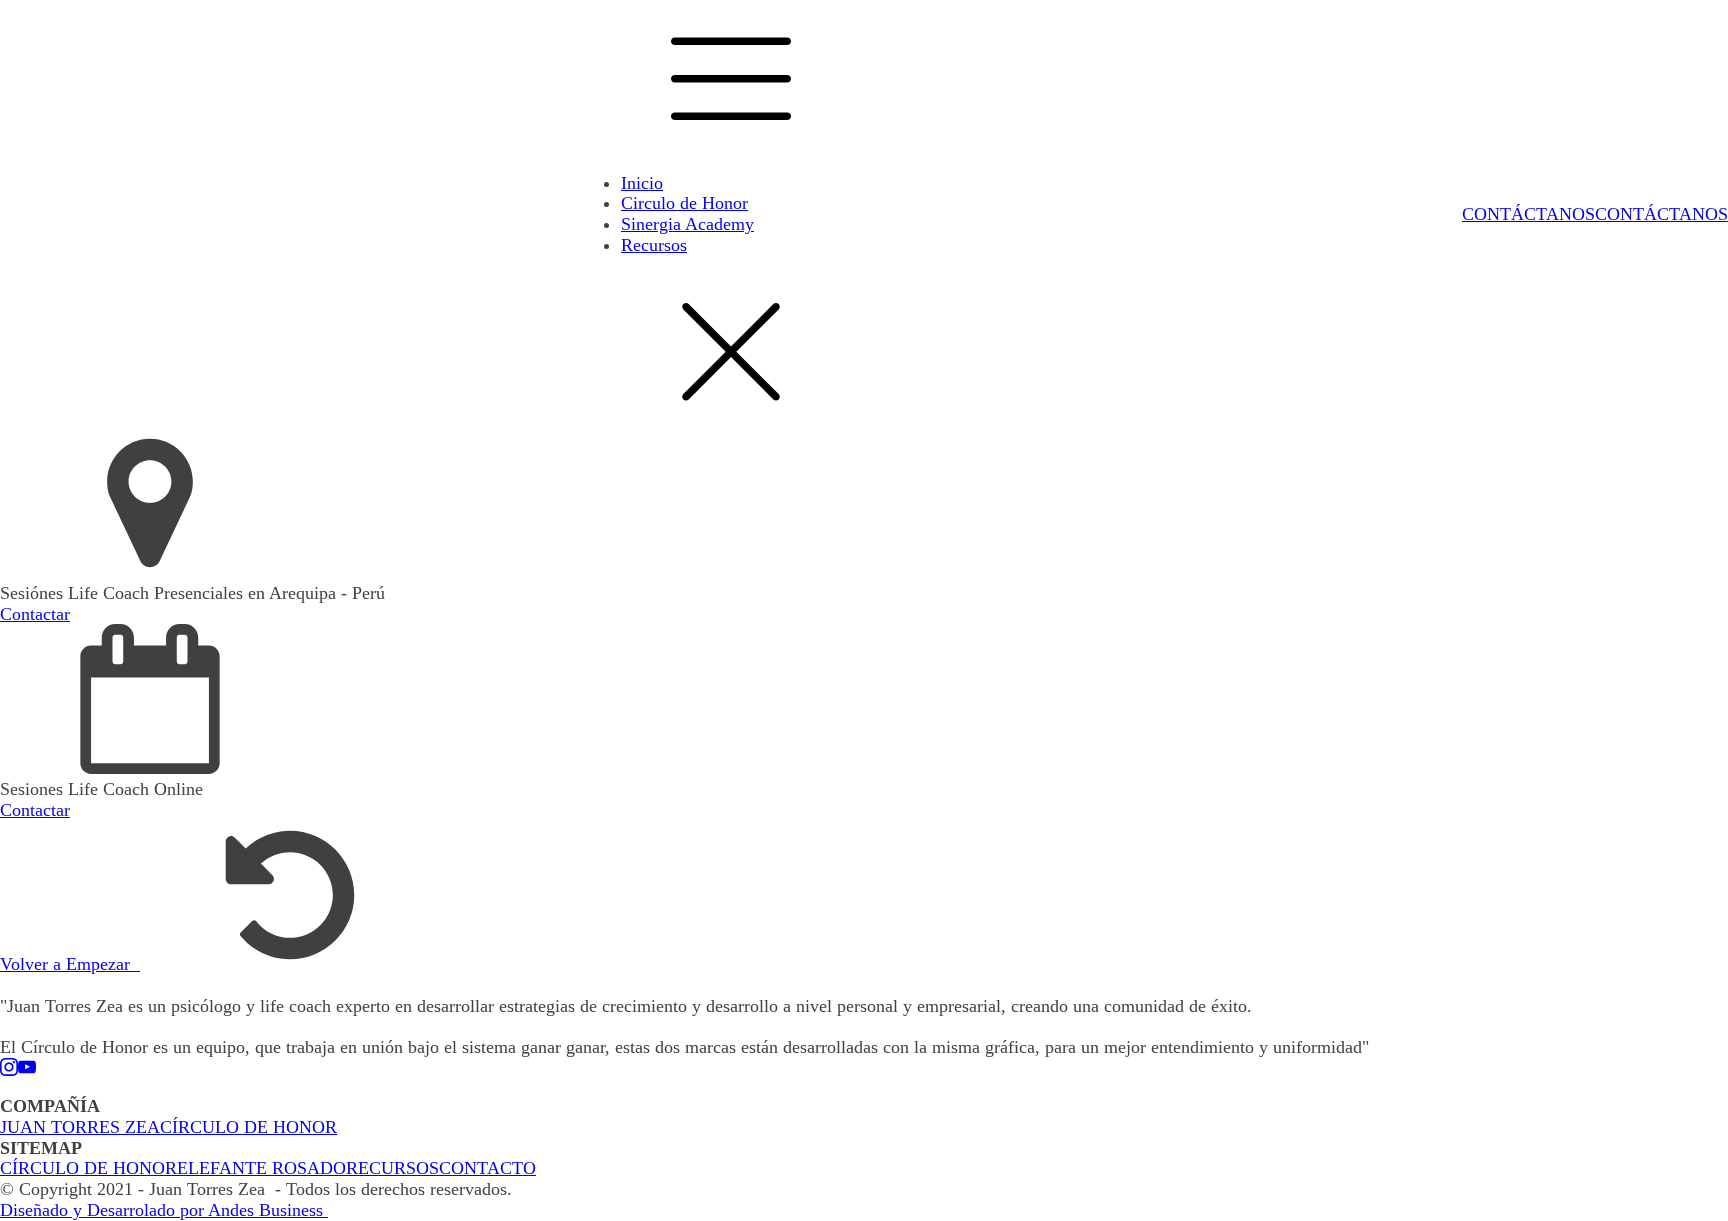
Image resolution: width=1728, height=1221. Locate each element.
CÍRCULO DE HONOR (248, 1127)
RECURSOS (392, 1168)
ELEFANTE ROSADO (261, 1168)
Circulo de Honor (684, 203)
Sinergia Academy (687, 224)
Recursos (654, 245)
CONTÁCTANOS (1528, 214)
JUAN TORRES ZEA (80, 1127)
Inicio (642, 183)
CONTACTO (487, 1168)
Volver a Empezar (70, 964)
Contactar (35, 614)
